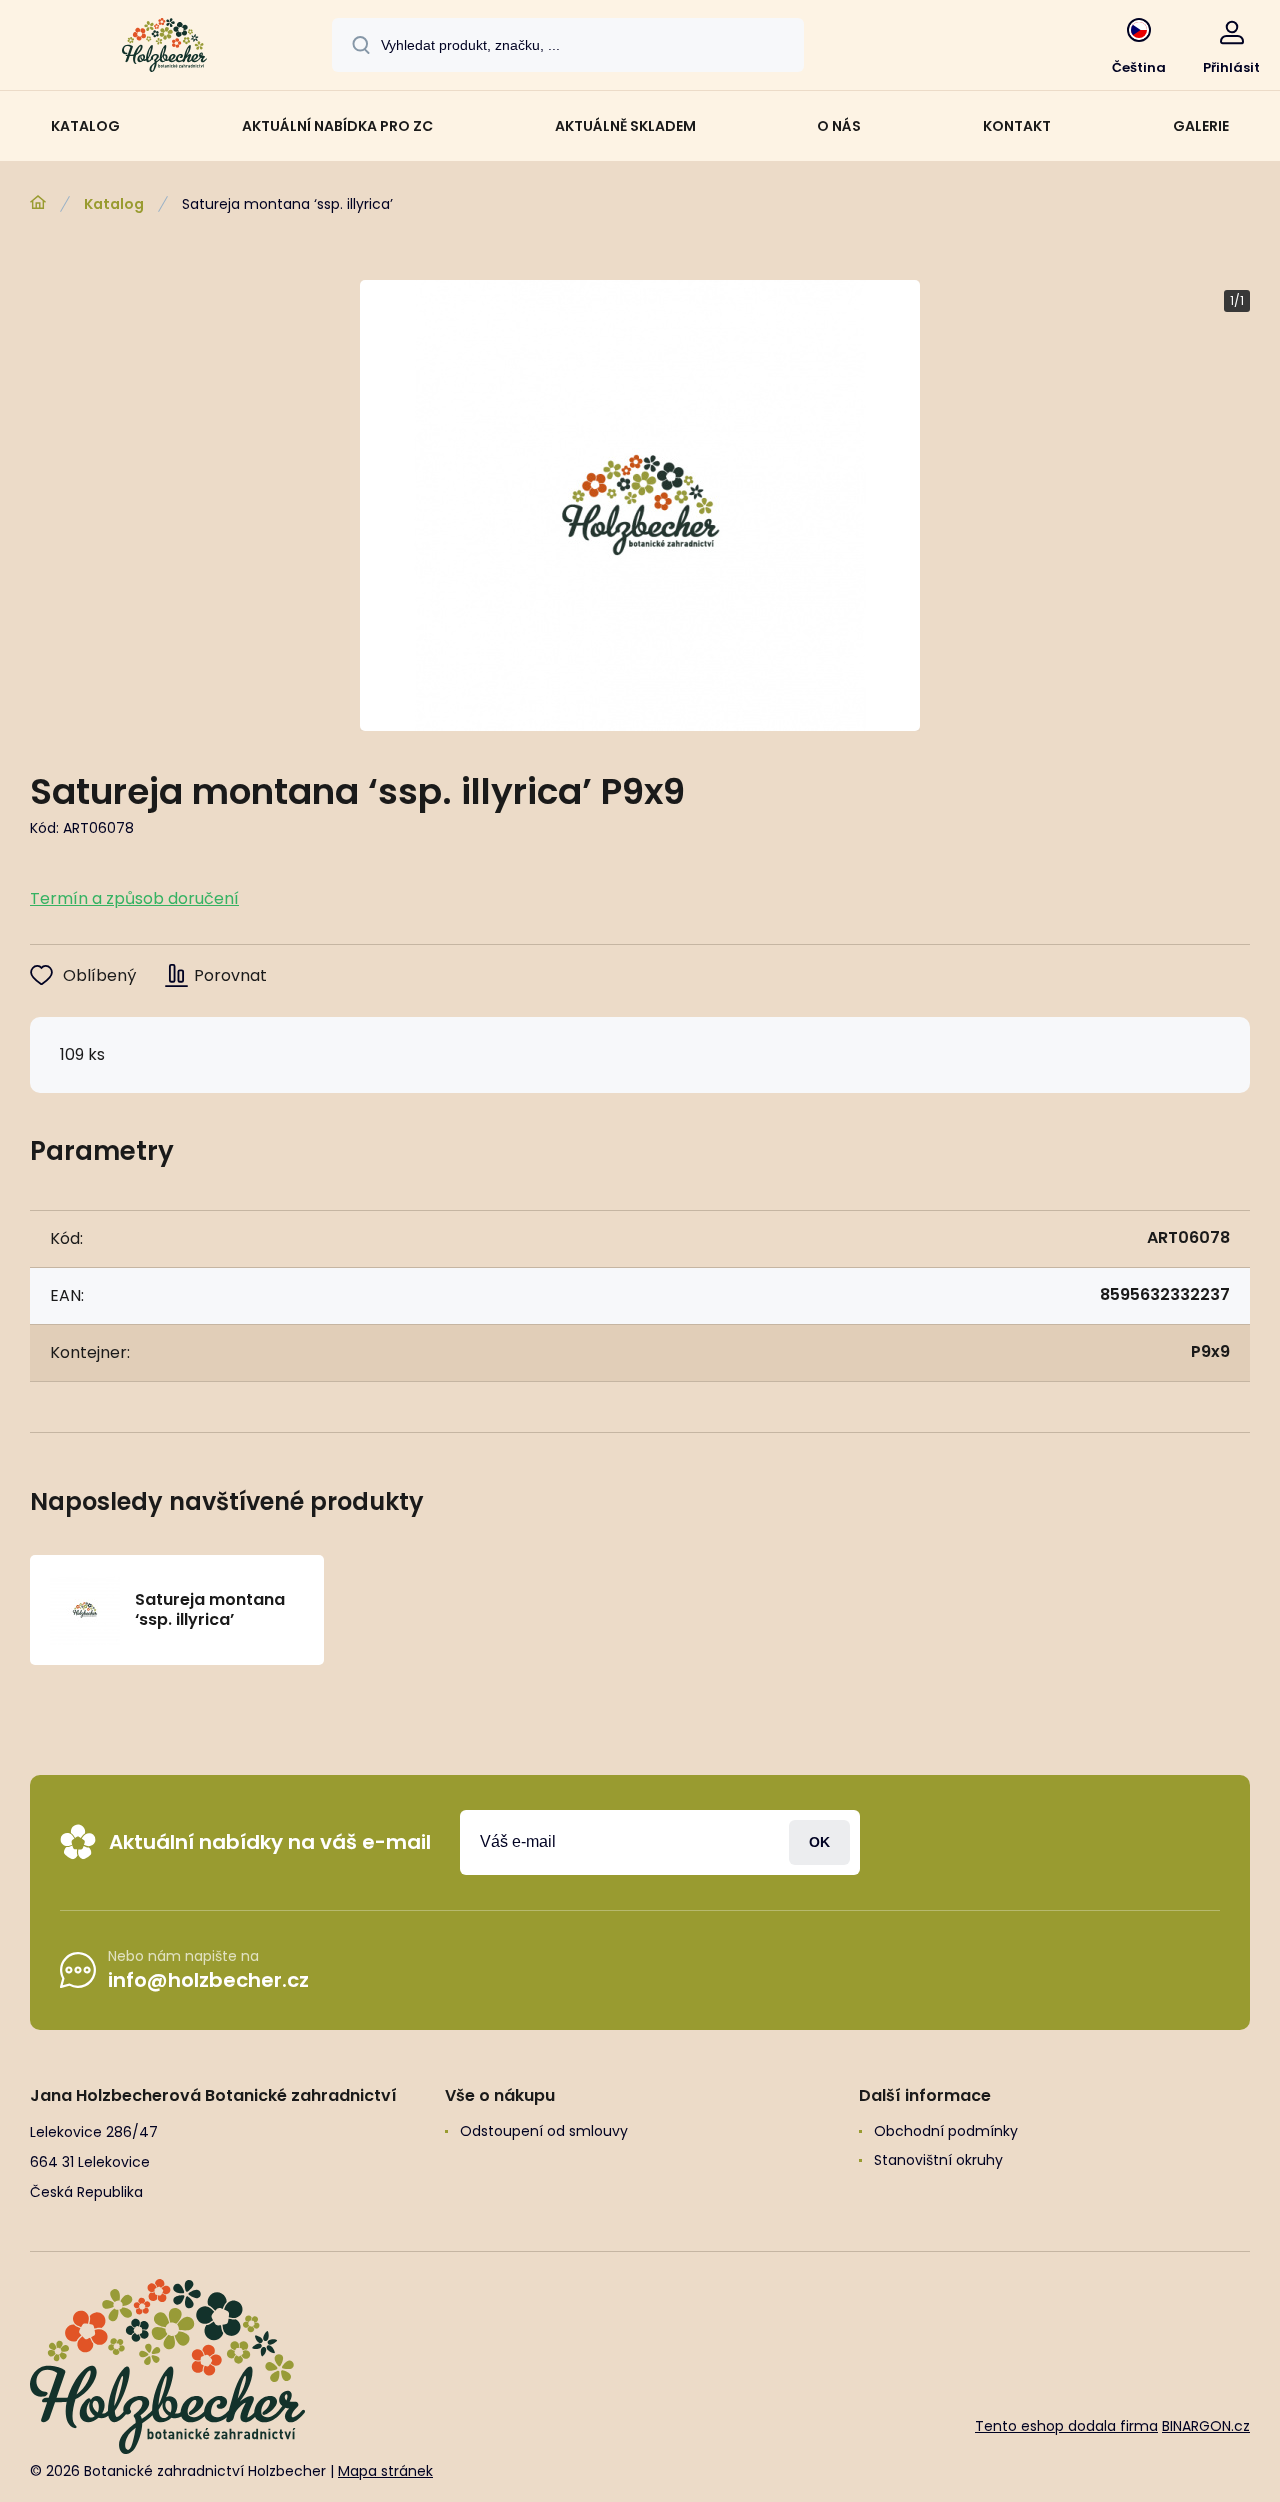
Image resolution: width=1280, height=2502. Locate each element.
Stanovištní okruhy (938, 2160)
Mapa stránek (385, 2471)
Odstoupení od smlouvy (544, 2131)
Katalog (114, 204)
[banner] (164, 48)
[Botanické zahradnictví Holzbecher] (38, 203)
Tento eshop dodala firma (1066, 2426)
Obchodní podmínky (946, 2131)
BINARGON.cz (1206, 2426)
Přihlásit (819, 1842)
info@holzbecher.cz (208, 1980)
